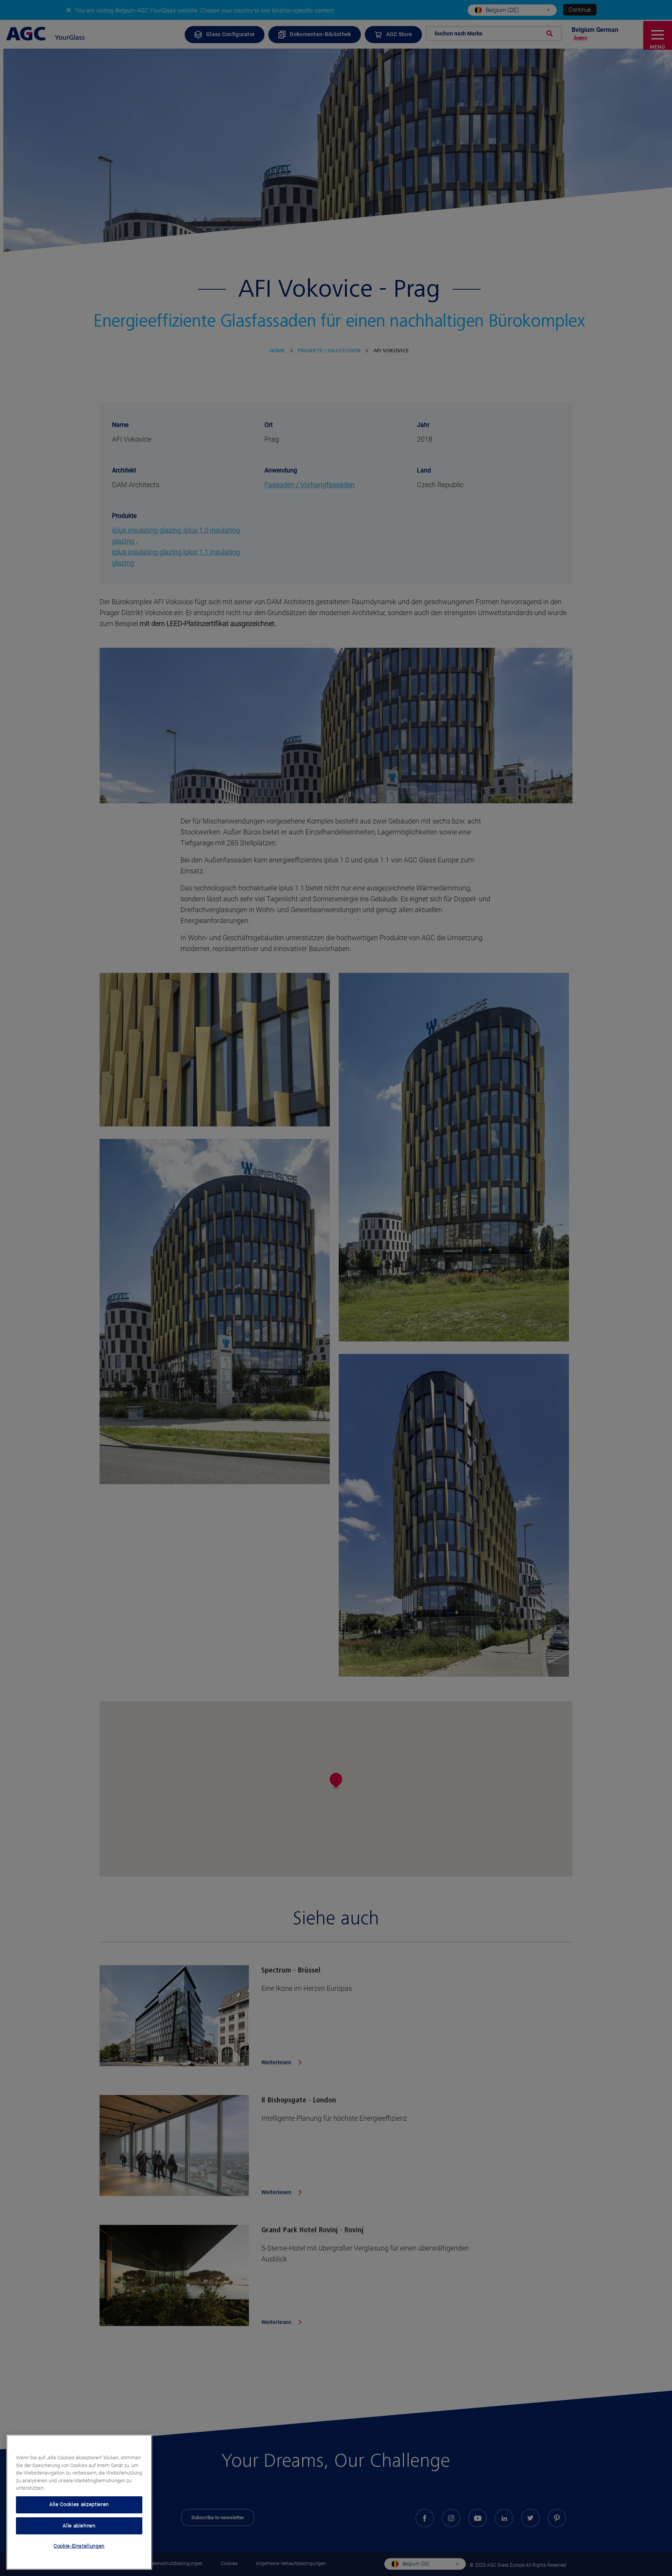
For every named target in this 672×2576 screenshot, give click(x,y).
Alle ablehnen (79, 2525)
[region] (79, 2502)
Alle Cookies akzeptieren (79, 2504)
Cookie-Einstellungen (79, 2546)
